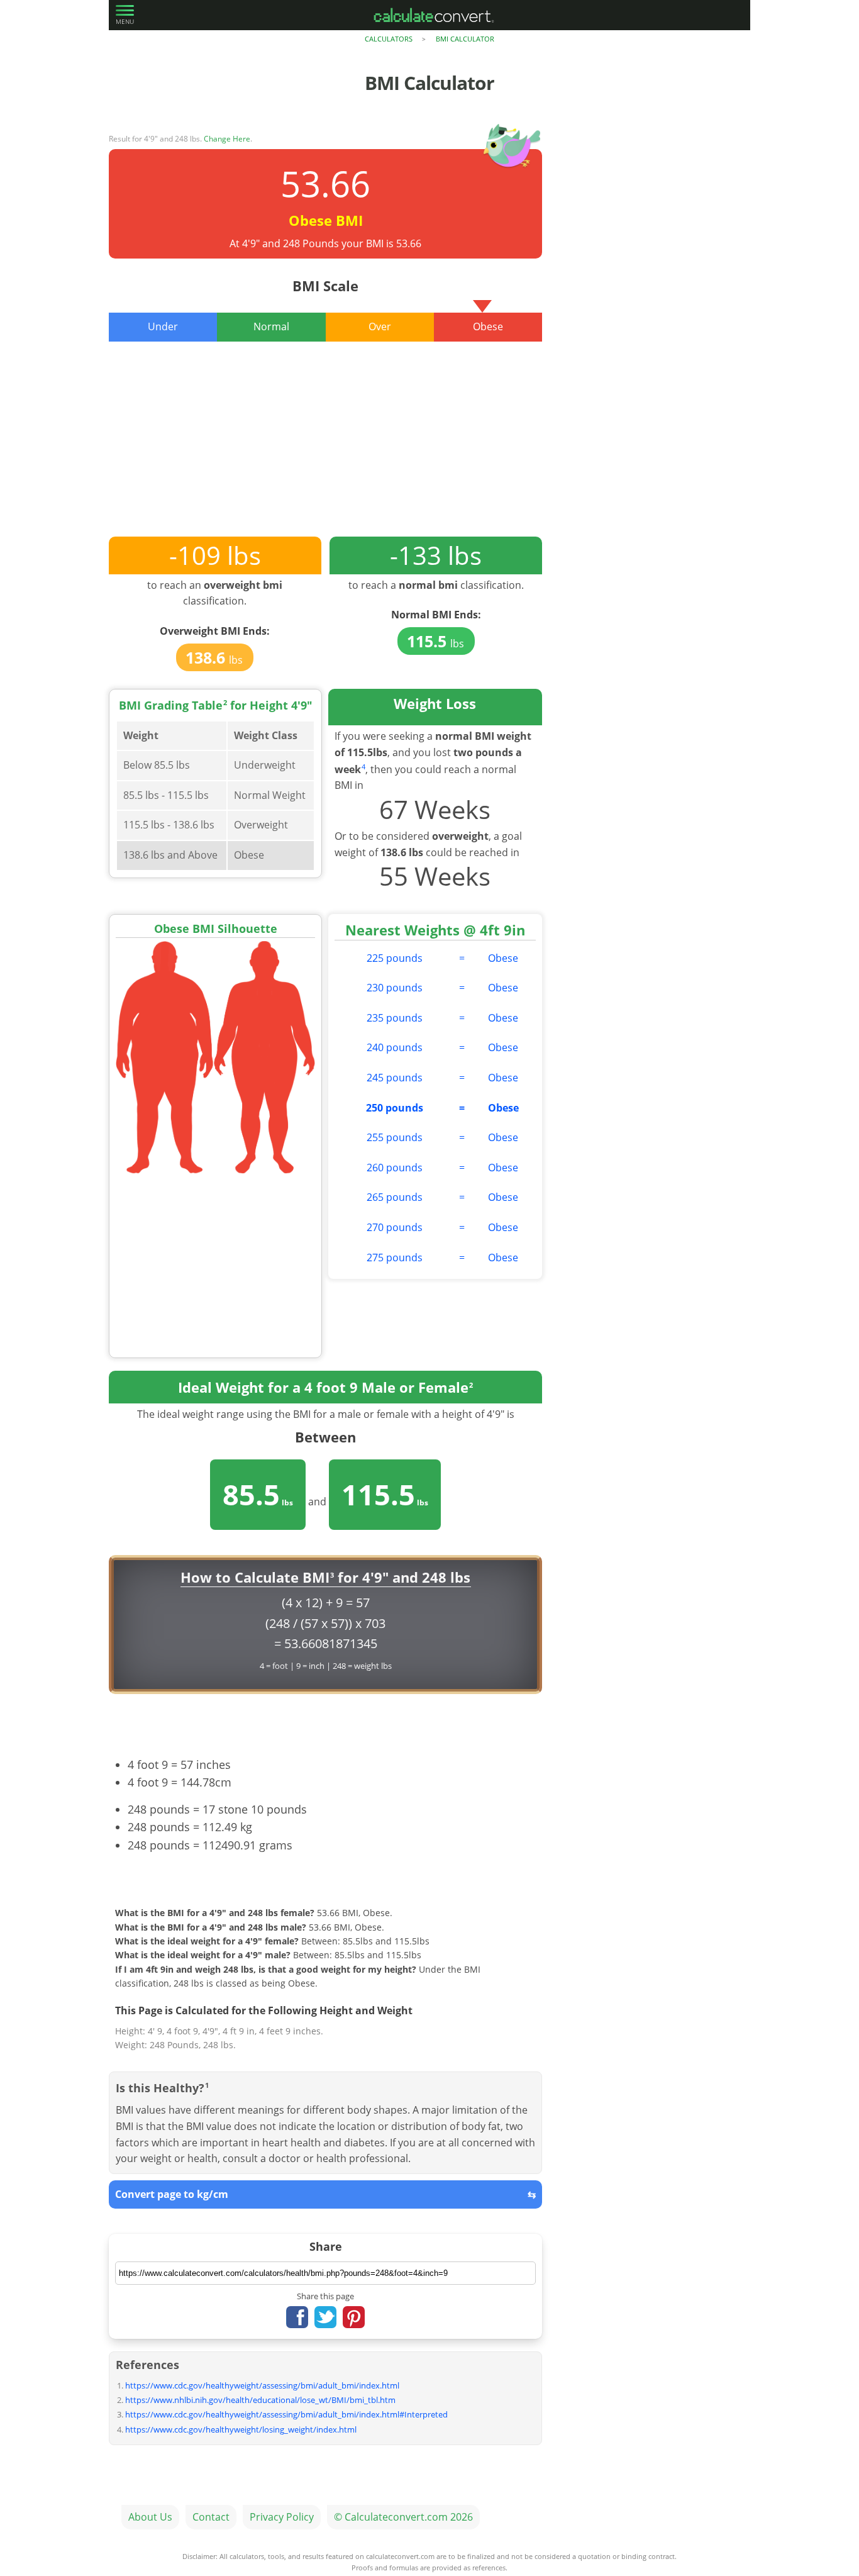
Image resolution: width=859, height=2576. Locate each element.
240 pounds (395, 1047)
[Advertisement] (325, 449)
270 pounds (395, 1227)
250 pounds (395, 1108)
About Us (150, 2517)
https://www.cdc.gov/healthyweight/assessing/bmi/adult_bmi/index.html (262, 2385)
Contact (211, 2517)
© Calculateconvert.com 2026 (403, 2517)
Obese (503, 958)
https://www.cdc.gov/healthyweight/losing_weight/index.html (241, 2429)
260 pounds (395, 1168)
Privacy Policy (282, 2517)
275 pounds (395, 1257)
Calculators (389, 39)
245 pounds (395, 1078)
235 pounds (395, 1018)
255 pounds (395, 1137)
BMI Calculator (465, 39)
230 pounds (395, 988)
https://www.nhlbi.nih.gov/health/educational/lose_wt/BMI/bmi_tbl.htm (260, 2400)
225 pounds (395, 958)
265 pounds (395, 1197)
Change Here (227, 139)
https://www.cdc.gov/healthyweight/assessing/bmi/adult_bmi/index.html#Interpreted (286, 2414)
